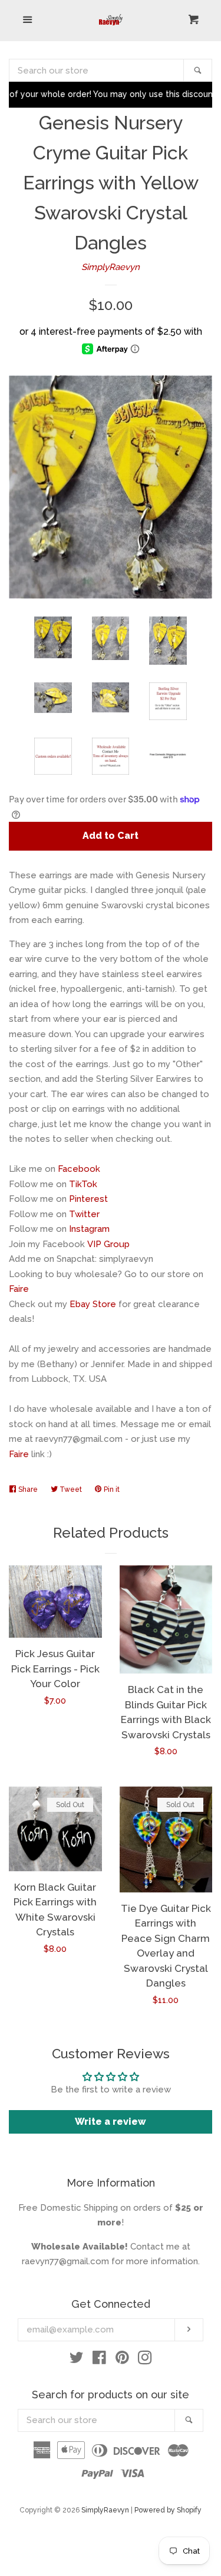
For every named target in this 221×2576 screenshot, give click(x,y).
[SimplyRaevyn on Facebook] (99, 2360)
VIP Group (108, 1244)
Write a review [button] (111, 2122)
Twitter (84, 1214)
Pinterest (88, 1199)
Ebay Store (93, 1304)
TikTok (83, 1184)
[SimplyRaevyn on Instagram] (145, 2360)
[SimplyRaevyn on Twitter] (77, 2360)
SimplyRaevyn (111, 267)
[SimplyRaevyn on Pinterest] (122, 2360)
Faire (19, 1289)
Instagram (89, 1229)
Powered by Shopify (168, 2510)
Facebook (79, 1169)
